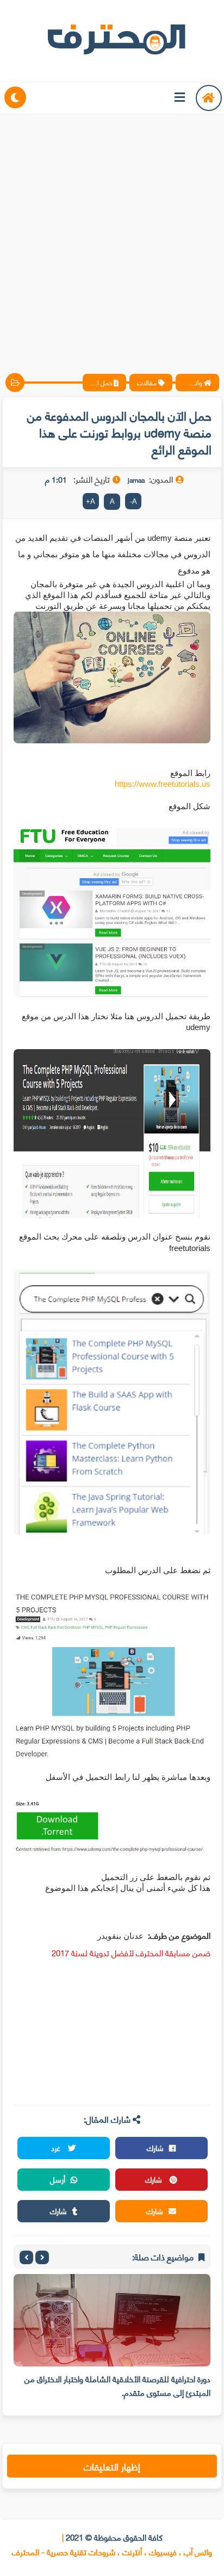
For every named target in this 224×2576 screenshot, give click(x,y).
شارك (155, 2147)
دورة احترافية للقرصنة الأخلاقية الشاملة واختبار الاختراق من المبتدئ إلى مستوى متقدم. (117, 2385)
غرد (57, 2147)
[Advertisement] (112, 235)
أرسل (58, 2179)
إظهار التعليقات (112, 2466)
